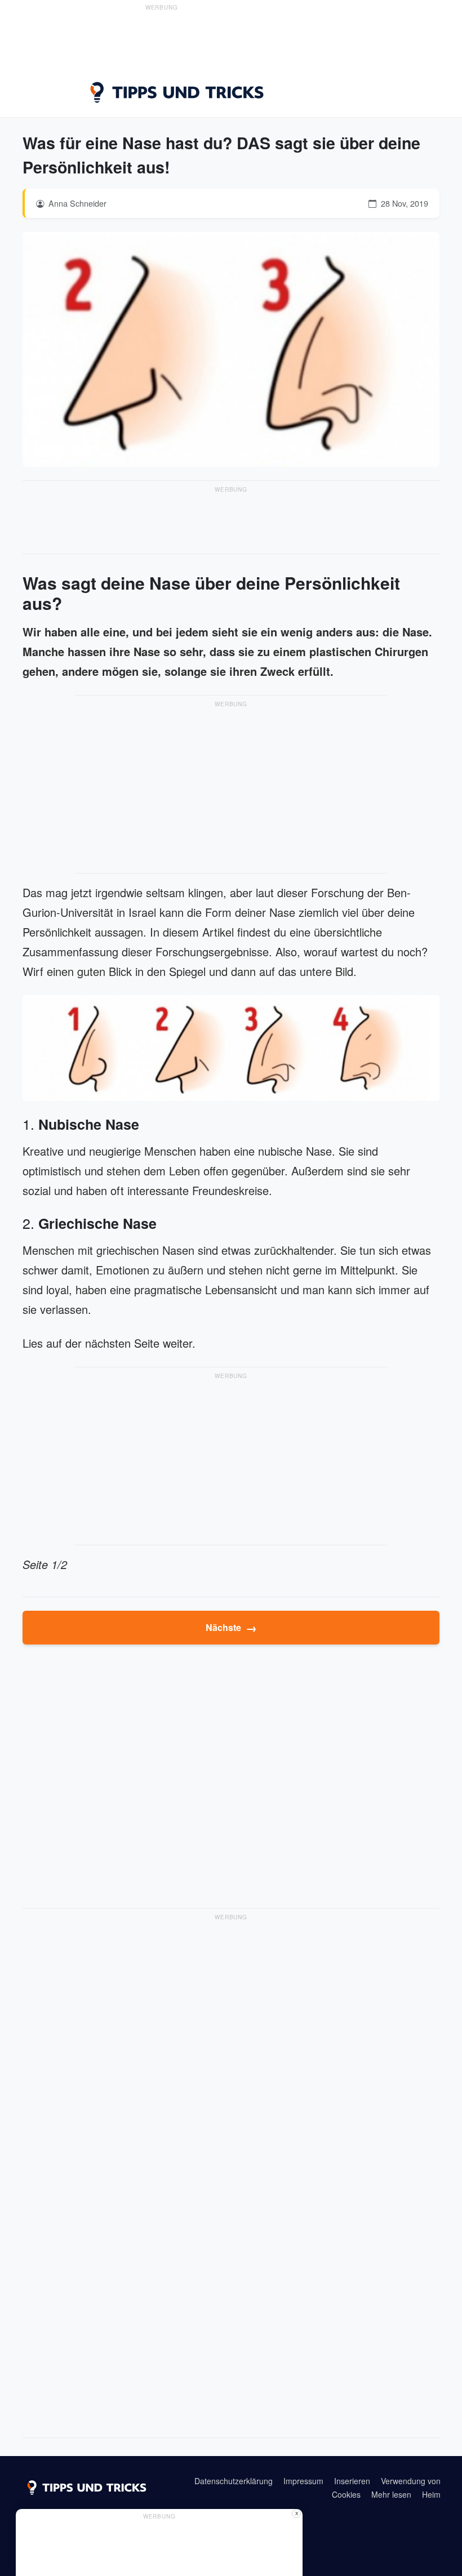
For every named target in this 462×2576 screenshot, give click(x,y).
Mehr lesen (391, 2494)
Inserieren (352, 2481)
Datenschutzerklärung (234, 2481)
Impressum (303, 2481)
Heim (431, 2494)
